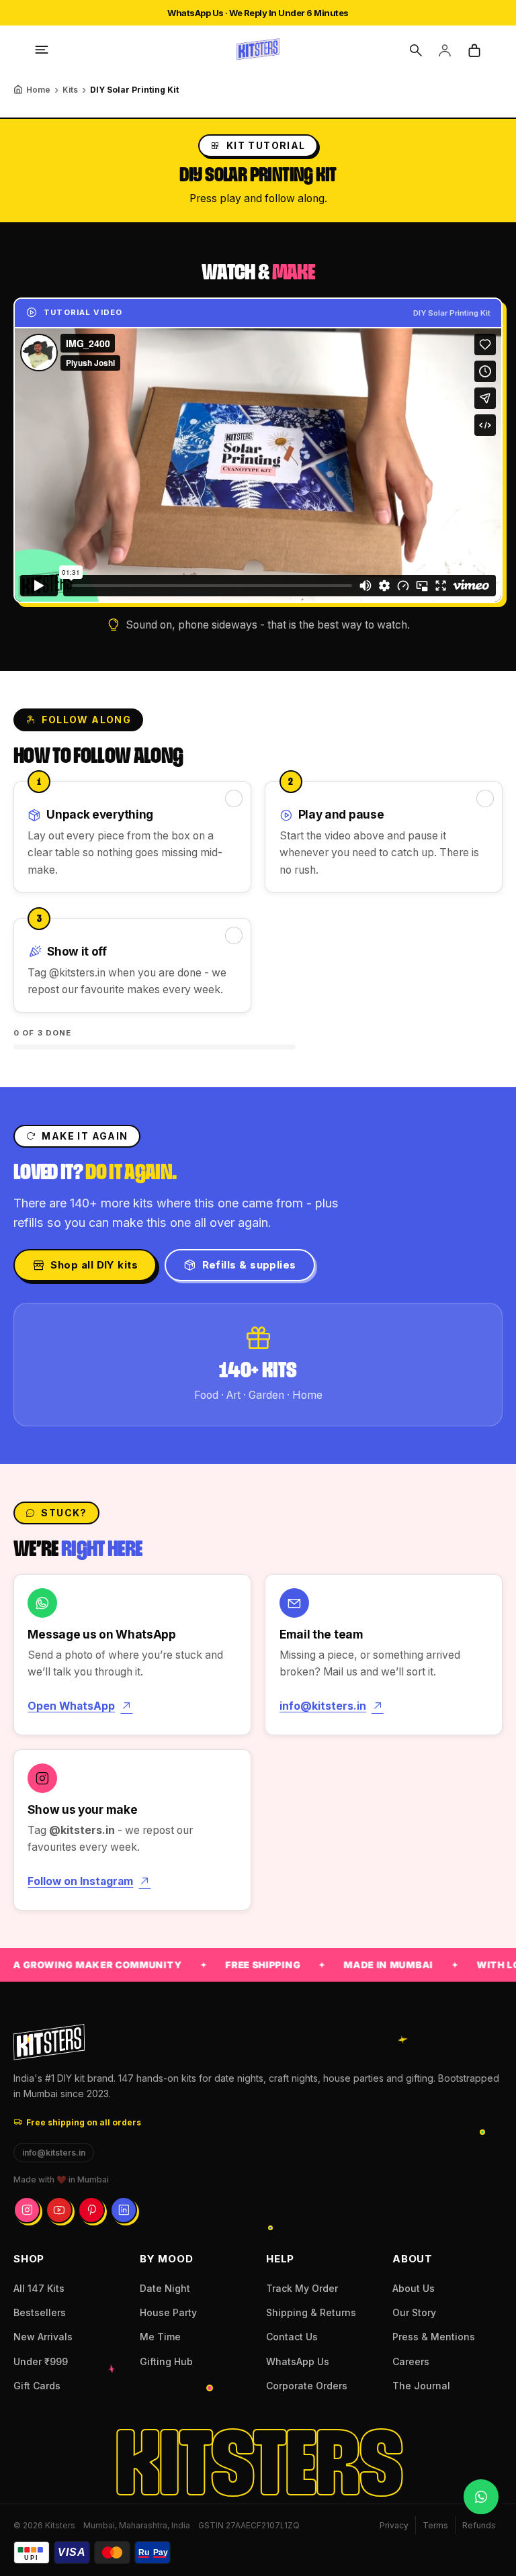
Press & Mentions (434, 2337)
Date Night (165, 2288)
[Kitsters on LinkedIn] (124, 2210)
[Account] (445, 50)
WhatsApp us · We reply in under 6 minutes (258, 13)
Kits (70, 90)
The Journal (421, 2386)
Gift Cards (37, 2386)
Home (38, 90)
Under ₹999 (41, 2361)
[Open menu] (42, 50)
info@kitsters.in (323, 1706)
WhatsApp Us (298, 2361)
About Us (414, 2288)
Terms (435, 2525)
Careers (411, 2361)
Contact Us (292, 2337)
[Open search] (415, 50)
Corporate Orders (307, 2386)
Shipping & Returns (311, 2312)
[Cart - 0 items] (474, 50)
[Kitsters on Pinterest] (91, 2210)
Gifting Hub (166, 2361)
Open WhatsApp (71, 1706)
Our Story (414, 2312)
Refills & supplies (249, 1265)
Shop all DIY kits (94, 1265)
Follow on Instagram (80, 1881)
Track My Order (302, 2288)
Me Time (160, 2337)
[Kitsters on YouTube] (59, 2210)
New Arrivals (43, 2337)
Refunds (479, 2525)
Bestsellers (40, 2312)
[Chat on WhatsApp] (481, 2497)
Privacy (394, 2525)
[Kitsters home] (258, 50)
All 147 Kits (39, 2288)
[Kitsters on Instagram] (27, 2210)
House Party (168, 2312)
